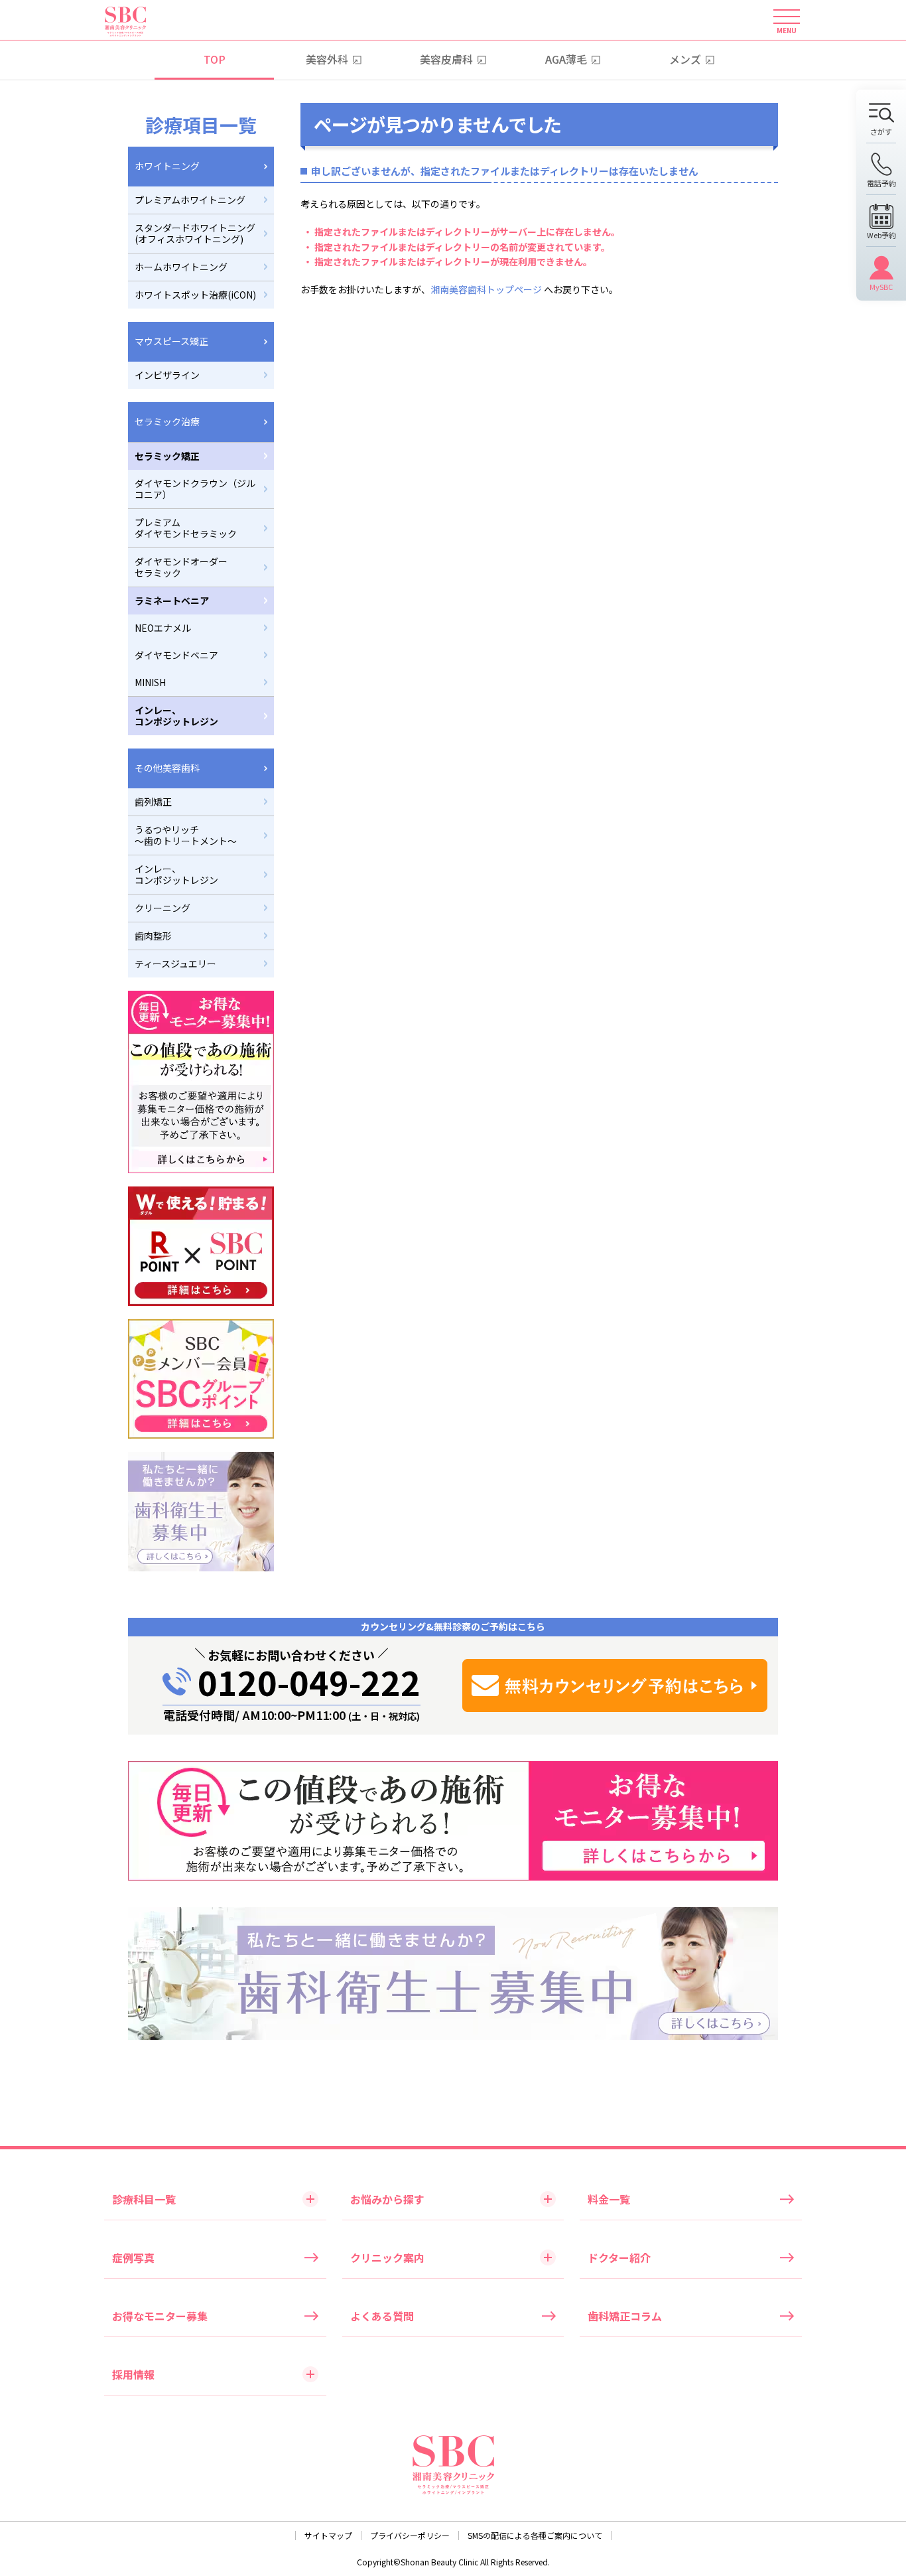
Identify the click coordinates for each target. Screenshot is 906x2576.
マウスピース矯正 (171, 341)
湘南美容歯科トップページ (486, 289)
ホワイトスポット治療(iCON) (195, 295)
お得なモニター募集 (160, 2316)
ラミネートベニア (172, 601)
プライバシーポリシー (410, 2535)
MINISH (150, 682)
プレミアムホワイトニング (190, 200)
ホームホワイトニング (181, 267)
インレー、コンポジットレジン (176, 716)
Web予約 (881, 234)
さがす (881, 131)
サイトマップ (328, 2535)
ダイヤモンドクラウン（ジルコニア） (195, 489)
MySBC (881, 286)
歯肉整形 (153, 936)
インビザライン (167, 375)
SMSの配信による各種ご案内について (535, 2535)
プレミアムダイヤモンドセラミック (186, 528)
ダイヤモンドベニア (176, 655)
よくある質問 (382, 2316)
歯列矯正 (153, 802)
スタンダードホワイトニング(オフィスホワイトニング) (195, 233)
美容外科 (327, 59)
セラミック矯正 (167, 456)
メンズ (685, 59)
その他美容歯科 (167, 768)
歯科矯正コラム (625, 2316)
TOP (215, 59)
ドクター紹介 (619, 2257)
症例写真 (133, 2257)
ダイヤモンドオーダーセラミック (181, 567)
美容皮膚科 (446, 59)
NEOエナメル (163, 628)
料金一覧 (609, 2199)
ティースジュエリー (175, 964)
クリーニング (162, 908)
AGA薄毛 (566, 59)
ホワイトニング (167, 166)
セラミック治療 (167, 421)
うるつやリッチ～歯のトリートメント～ (186, 835)
